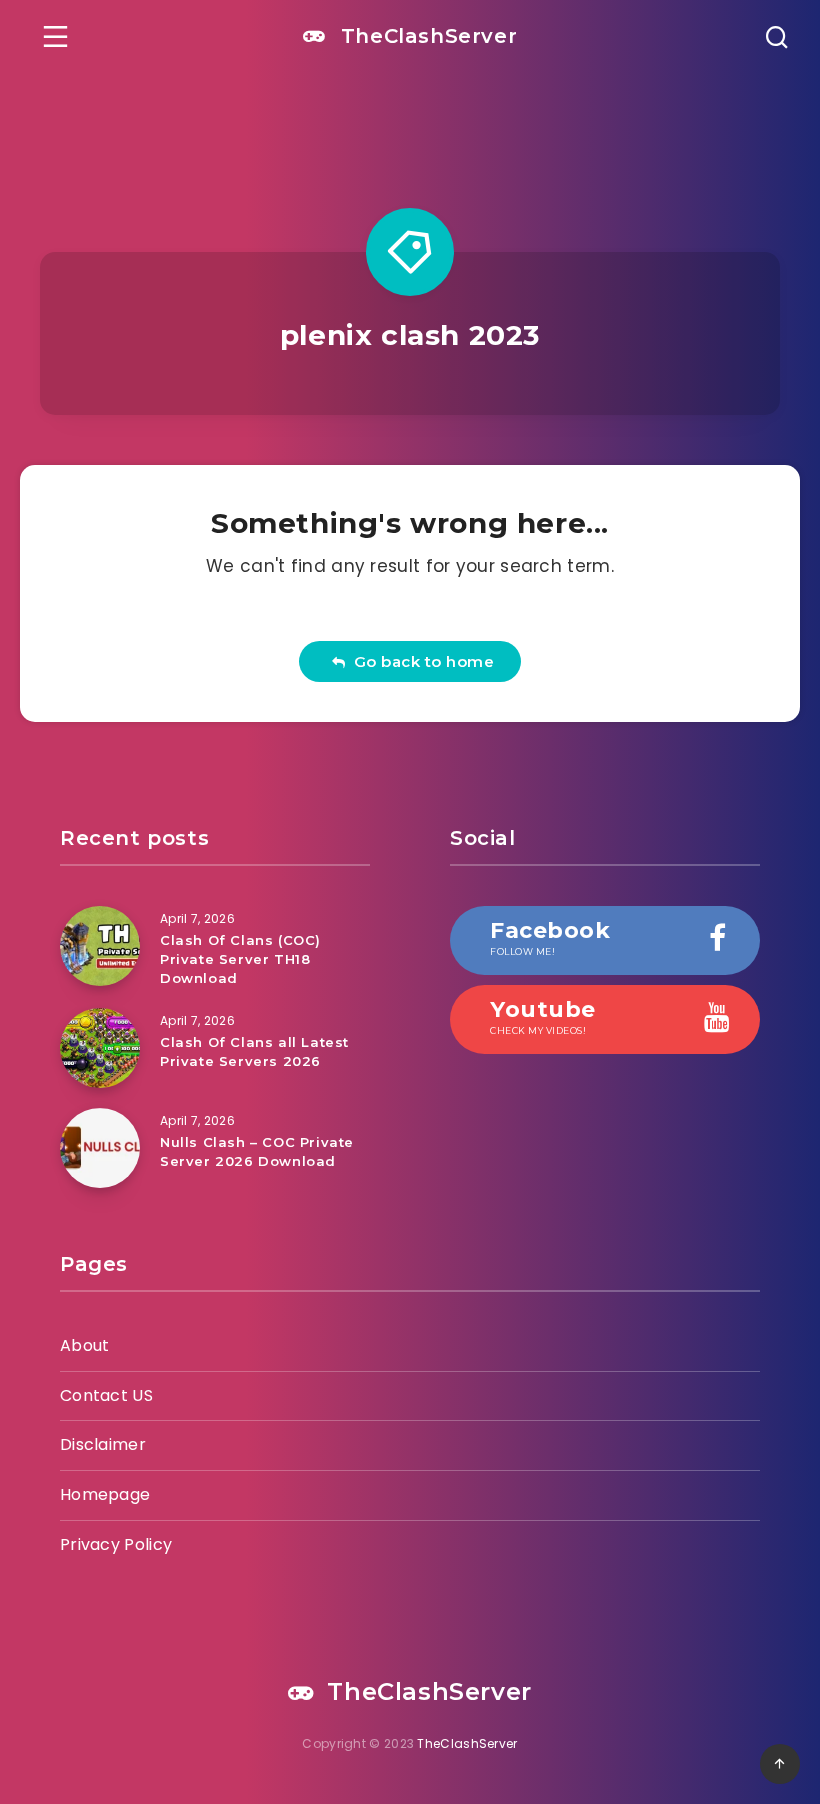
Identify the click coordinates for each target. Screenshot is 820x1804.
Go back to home (420, 661)
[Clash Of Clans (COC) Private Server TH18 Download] (100, 946)
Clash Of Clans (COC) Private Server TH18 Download (240, 959)
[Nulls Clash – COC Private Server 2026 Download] (100, 1148)
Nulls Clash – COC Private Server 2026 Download (257, 1151)
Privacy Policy (116, 1544)
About (85, 1345)
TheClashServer (425, 36)
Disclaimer (103, 1444)
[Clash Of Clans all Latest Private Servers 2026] (100, 1048)
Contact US (106, 1395)
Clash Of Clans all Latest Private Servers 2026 (254, 1051)
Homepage (105, 1494)
